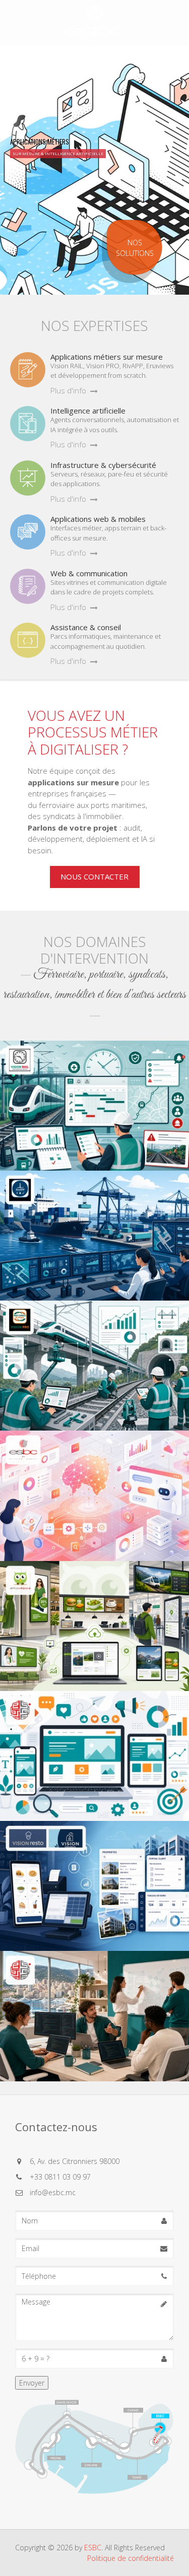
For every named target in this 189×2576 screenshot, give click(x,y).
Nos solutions (135, 248)
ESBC (93, 2548)
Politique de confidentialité (131, 2558)
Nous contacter (94, 876)
